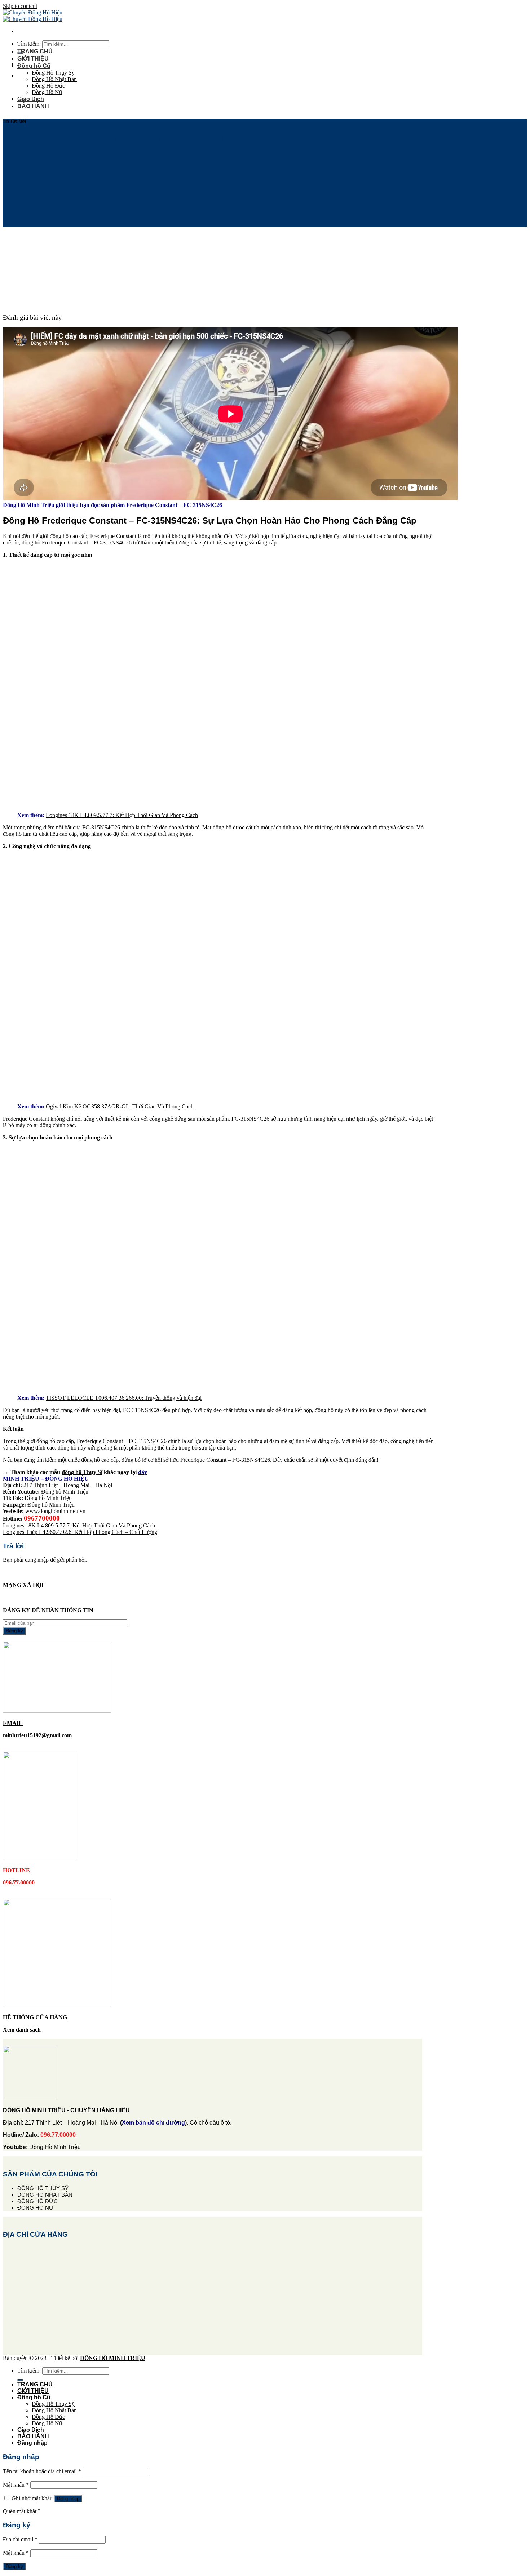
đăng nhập (37, 1560)
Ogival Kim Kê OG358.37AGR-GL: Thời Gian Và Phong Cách (120, 1106)
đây (143, 1472)
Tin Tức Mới (14, 121)
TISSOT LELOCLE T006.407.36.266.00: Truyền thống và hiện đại (124, 1398)
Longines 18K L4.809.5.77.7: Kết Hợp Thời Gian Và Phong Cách (122, 815)
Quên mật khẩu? (22, 2511)
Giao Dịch (31, 99)
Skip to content (20, 6)
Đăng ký (14, 2566)
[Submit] (20, 2380)
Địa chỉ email (20, 2539)
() (153, 2123)
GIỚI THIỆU (33, 59)
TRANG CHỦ (35, 51)
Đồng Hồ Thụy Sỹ (53, 73)
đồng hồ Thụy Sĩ (82, 1472)
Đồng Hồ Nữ (47, 92)
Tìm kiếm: (29, 44)
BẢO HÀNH (33, 106)
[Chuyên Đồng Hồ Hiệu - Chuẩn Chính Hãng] (33, 16)
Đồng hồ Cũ (34, 66)
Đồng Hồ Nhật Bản (54, 79)
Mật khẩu (16, 2485)
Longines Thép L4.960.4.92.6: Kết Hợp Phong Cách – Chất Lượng (80, 1532)
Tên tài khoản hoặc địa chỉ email (42, 2471)
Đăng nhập (68, 2499)
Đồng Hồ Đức (48, 86)
